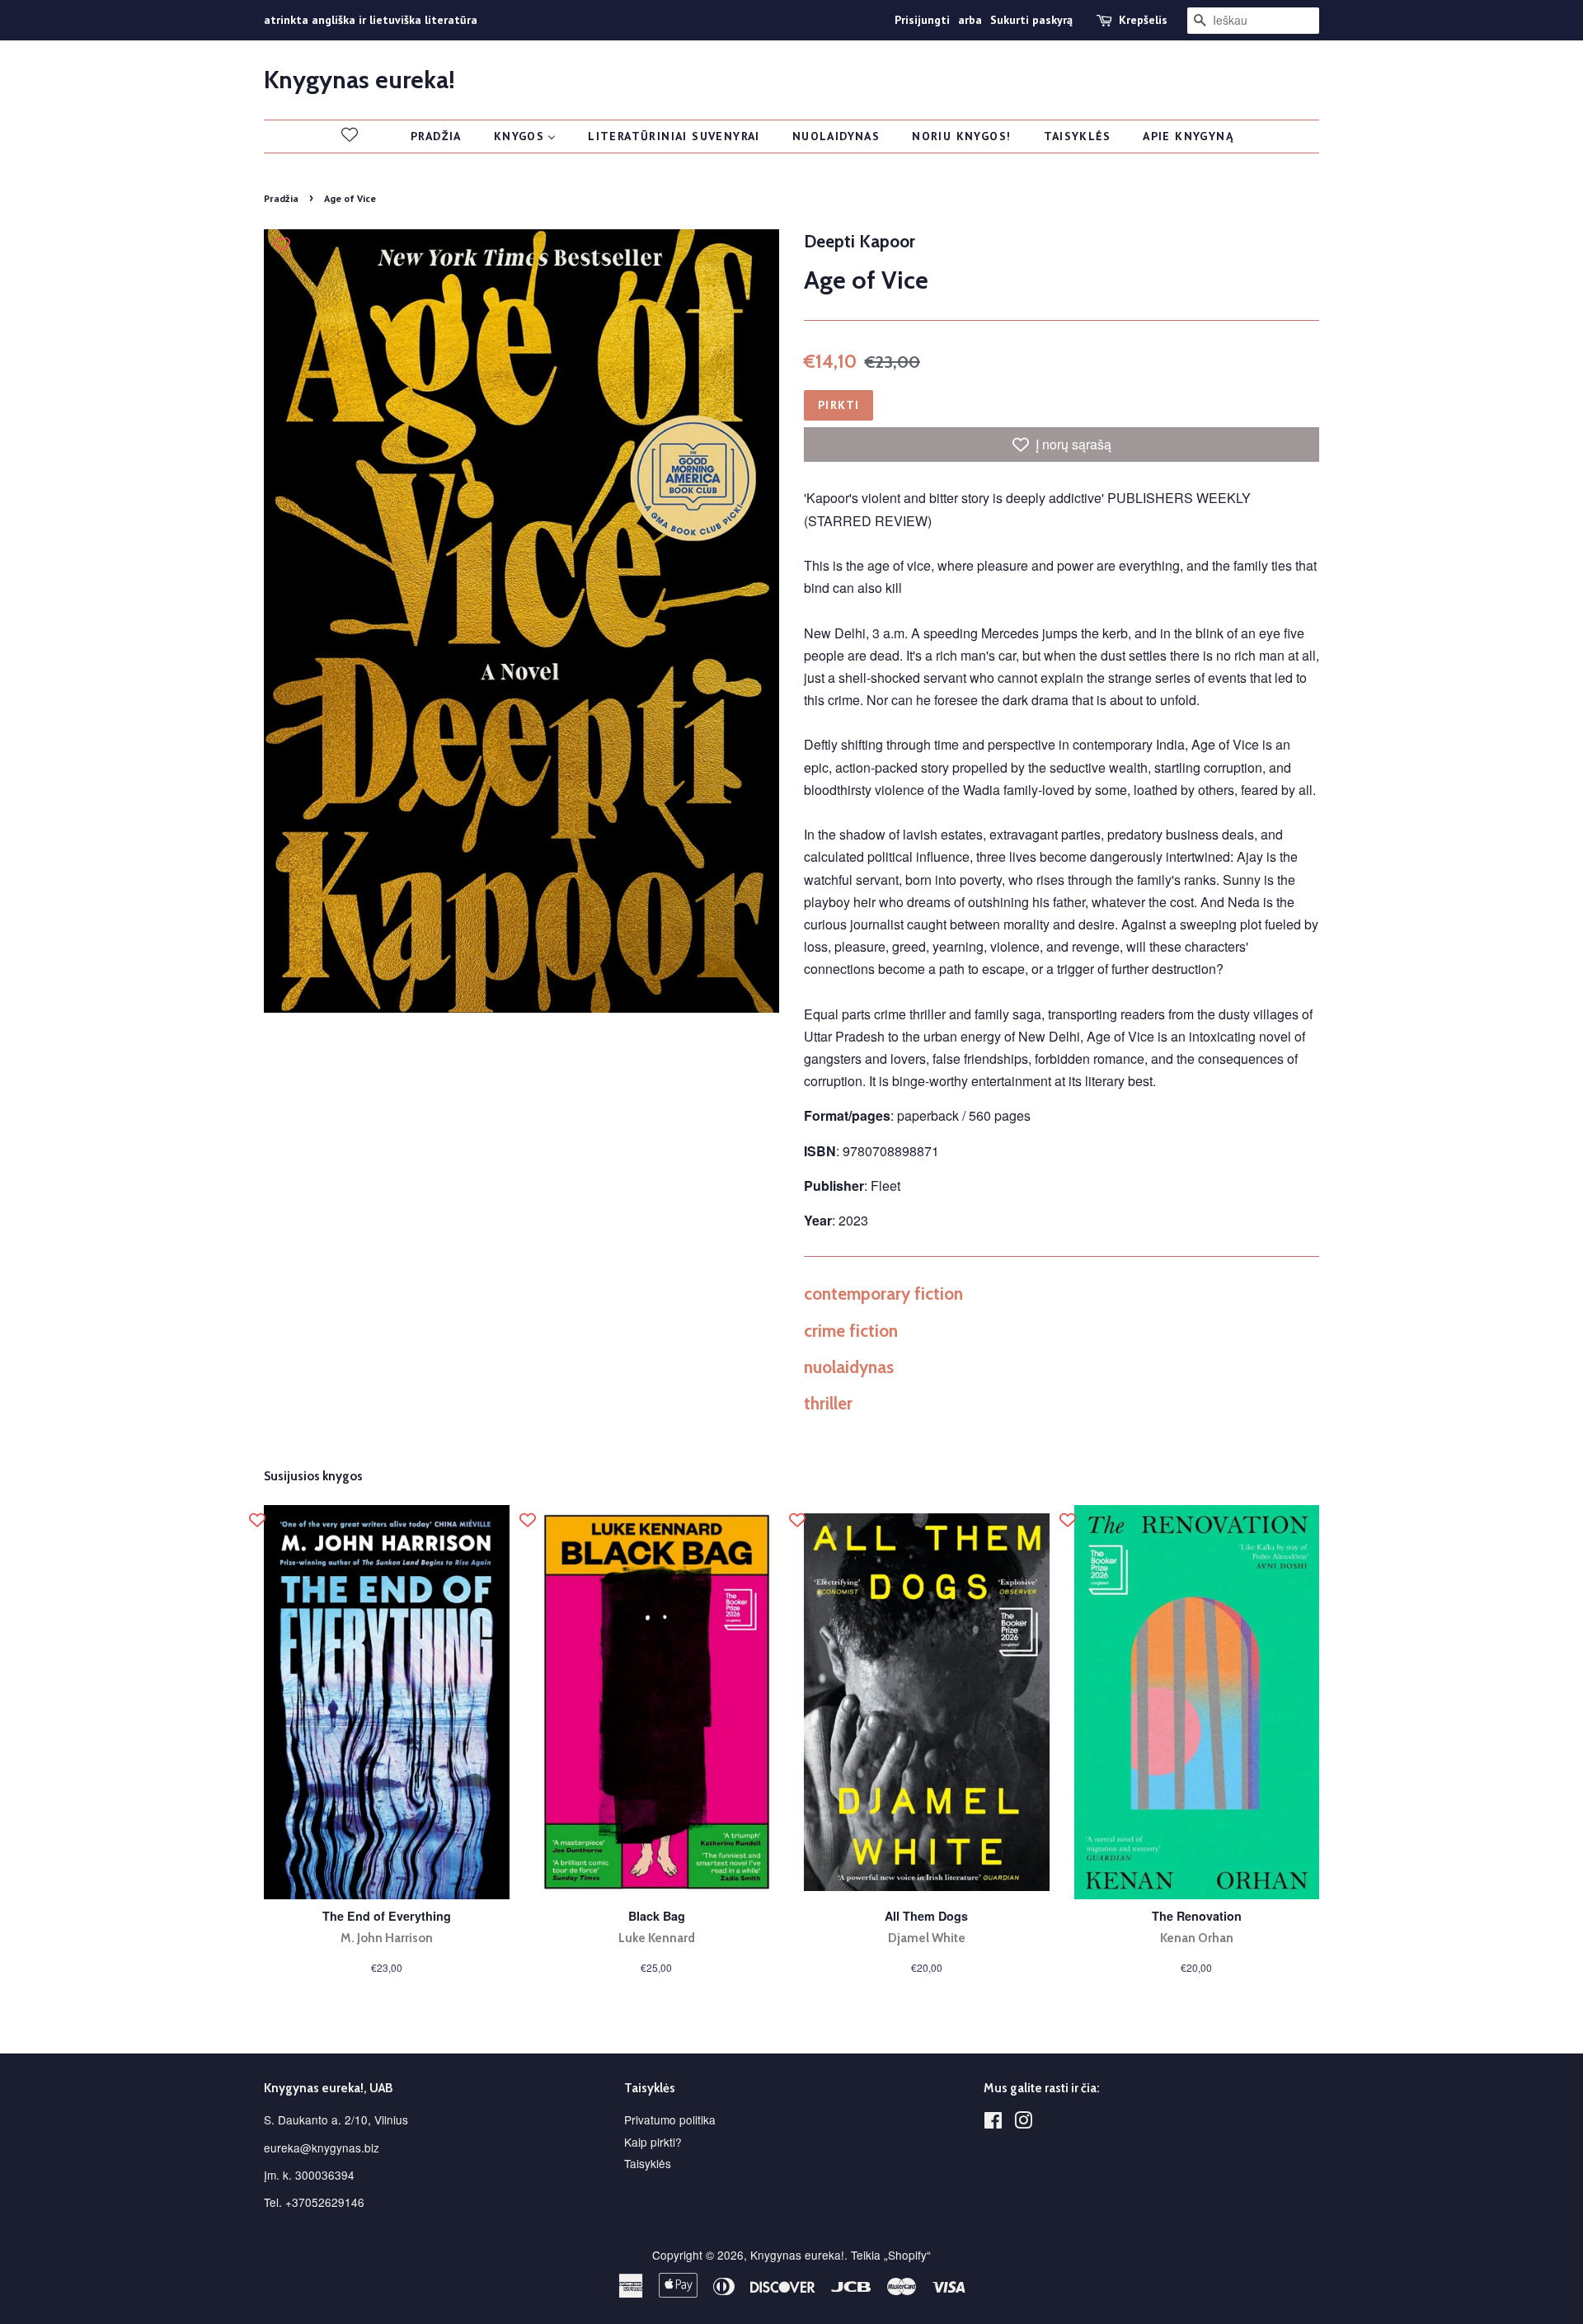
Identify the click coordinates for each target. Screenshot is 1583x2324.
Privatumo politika (670, 2119)
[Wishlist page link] (350, 134)
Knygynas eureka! (359, 80)
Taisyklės (648, 2163)
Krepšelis (1143, 20)
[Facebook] (993, 2123)
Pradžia (281, 198)
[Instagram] (1023, 2123)
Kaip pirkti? (653, 2142)
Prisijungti (922, 20)
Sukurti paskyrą (1031, 20)
